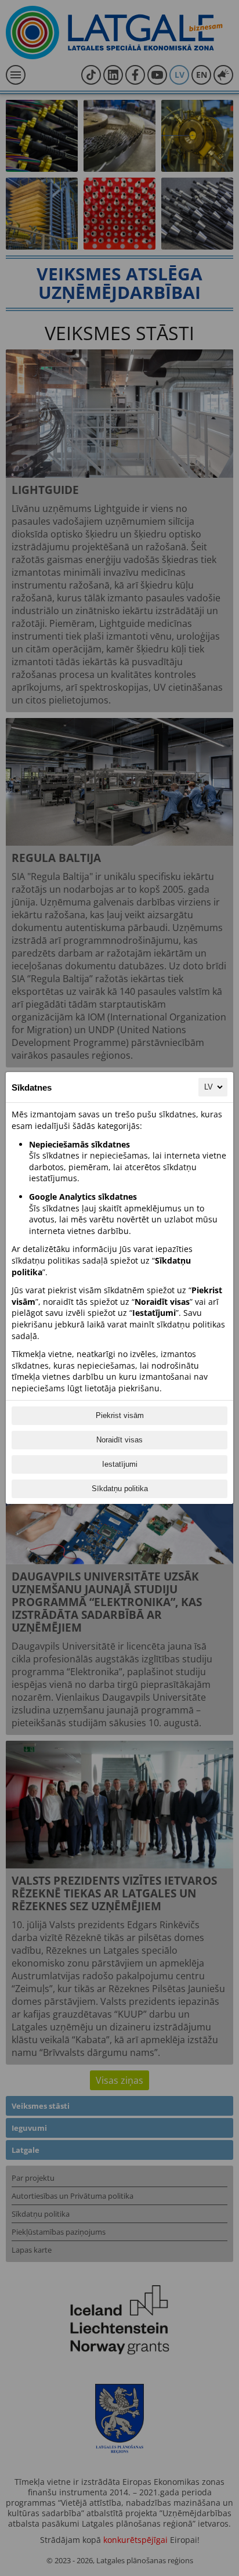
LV (209, 1087)
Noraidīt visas (119, 1440)
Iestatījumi (120, 1464)
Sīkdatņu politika (120, 1489)
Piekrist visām (120, 1415)
